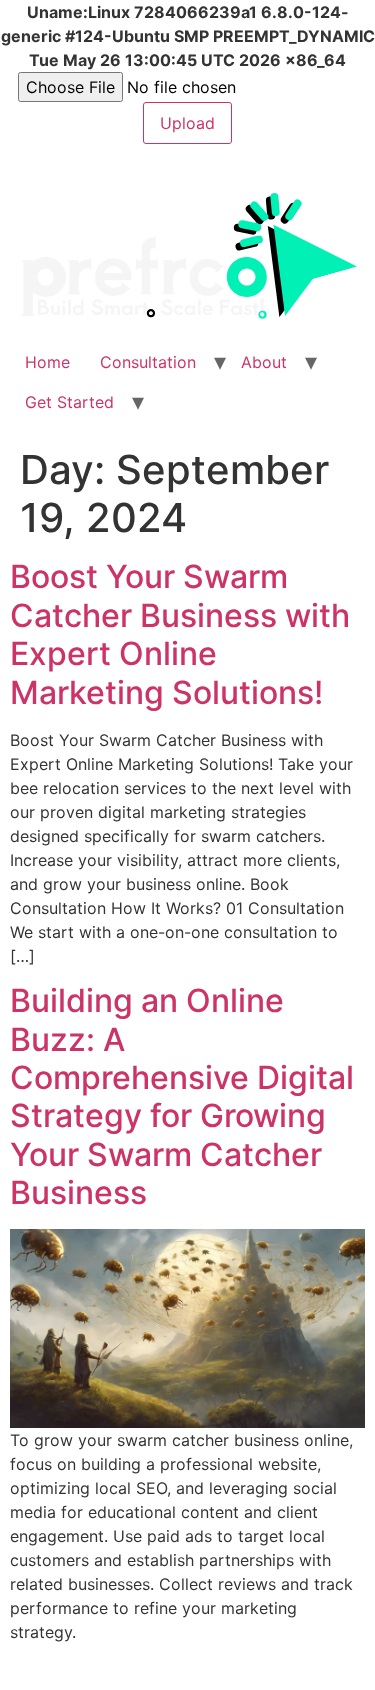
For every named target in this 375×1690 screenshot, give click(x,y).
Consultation (148, 362)
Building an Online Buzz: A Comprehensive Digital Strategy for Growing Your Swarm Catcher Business (182, 1096)
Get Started (69, 402)
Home (47, 362)
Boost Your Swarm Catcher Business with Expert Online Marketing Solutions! (180, 634)
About (264, 362)
